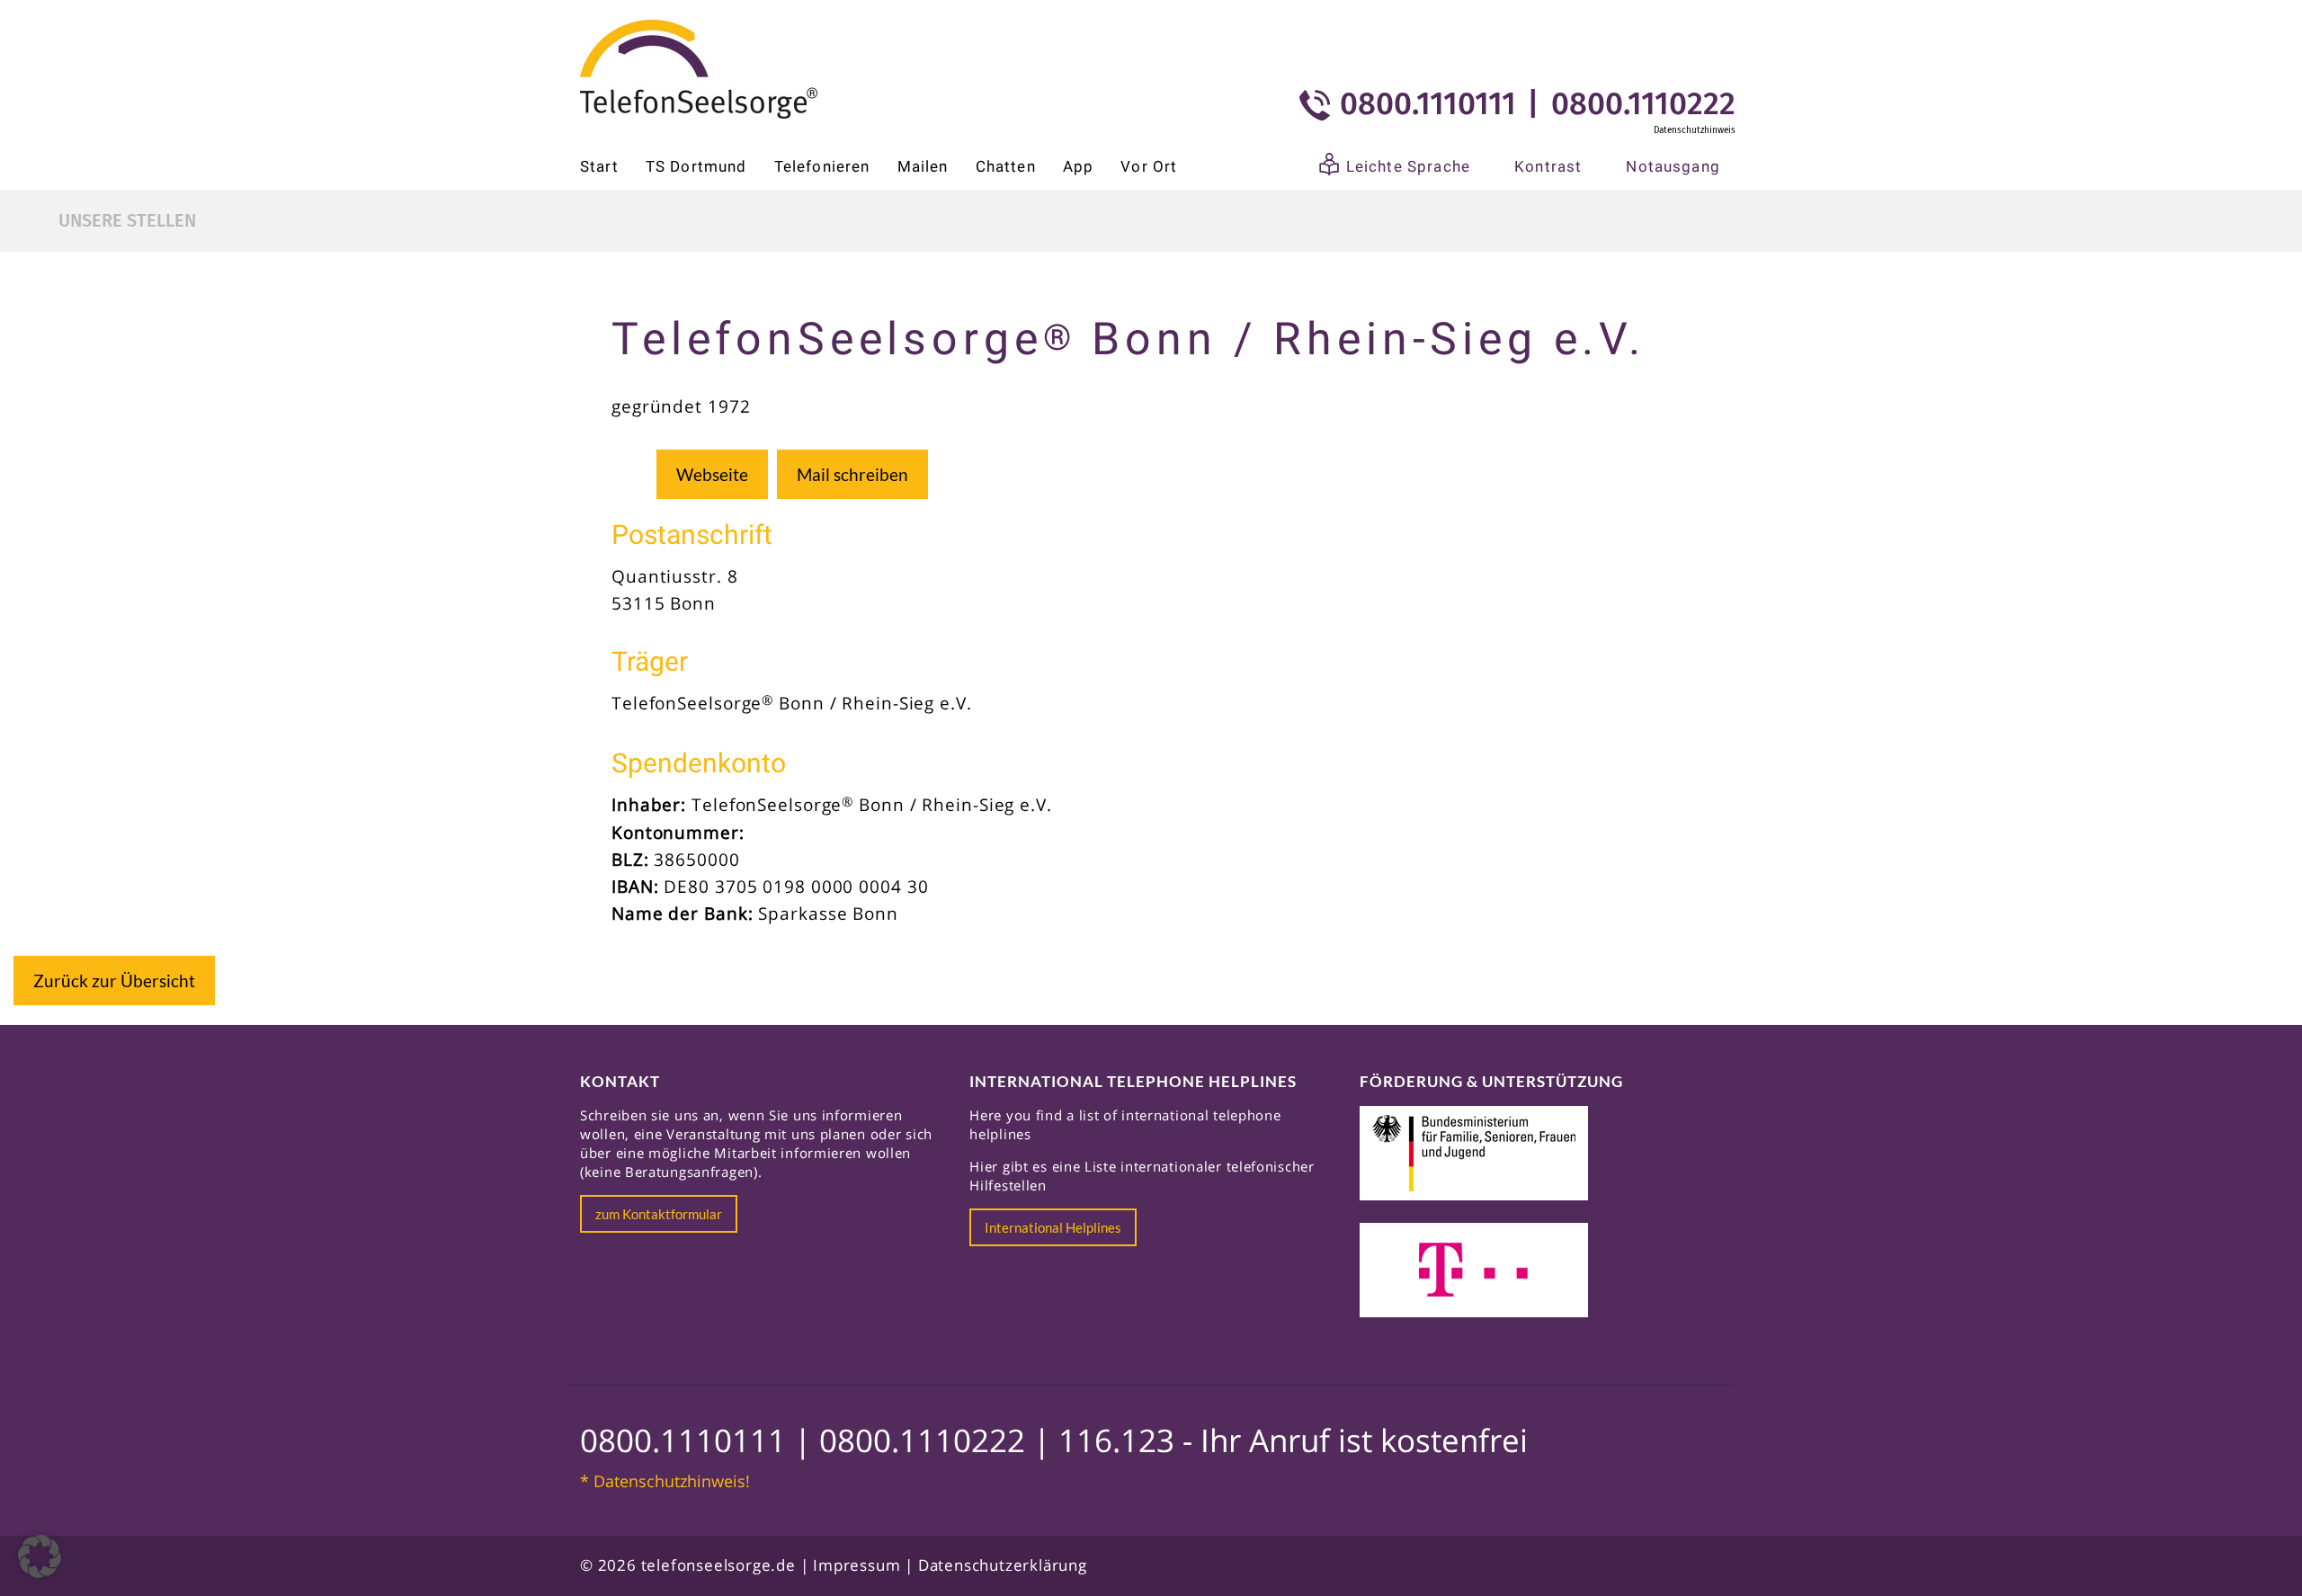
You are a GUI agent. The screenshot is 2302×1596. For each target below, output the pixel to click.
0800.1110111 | (700, 1440)
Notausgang (1673, 166)
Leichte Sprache (1408, 166)
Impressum (857, 1565)
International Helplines (1053, 1227)
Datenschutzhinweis (1695, 130)
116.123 (1116, 1440)
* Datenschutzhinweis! (665, 1481)
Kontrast (1548, 166)
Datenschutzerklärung (1003, 1565)
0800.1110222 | (939, 1440)
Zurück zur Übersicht (114, 981)
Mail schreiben (852, 474)
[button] (40, 1556)
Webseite (712, 474)
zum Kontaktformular (659, 1214)
